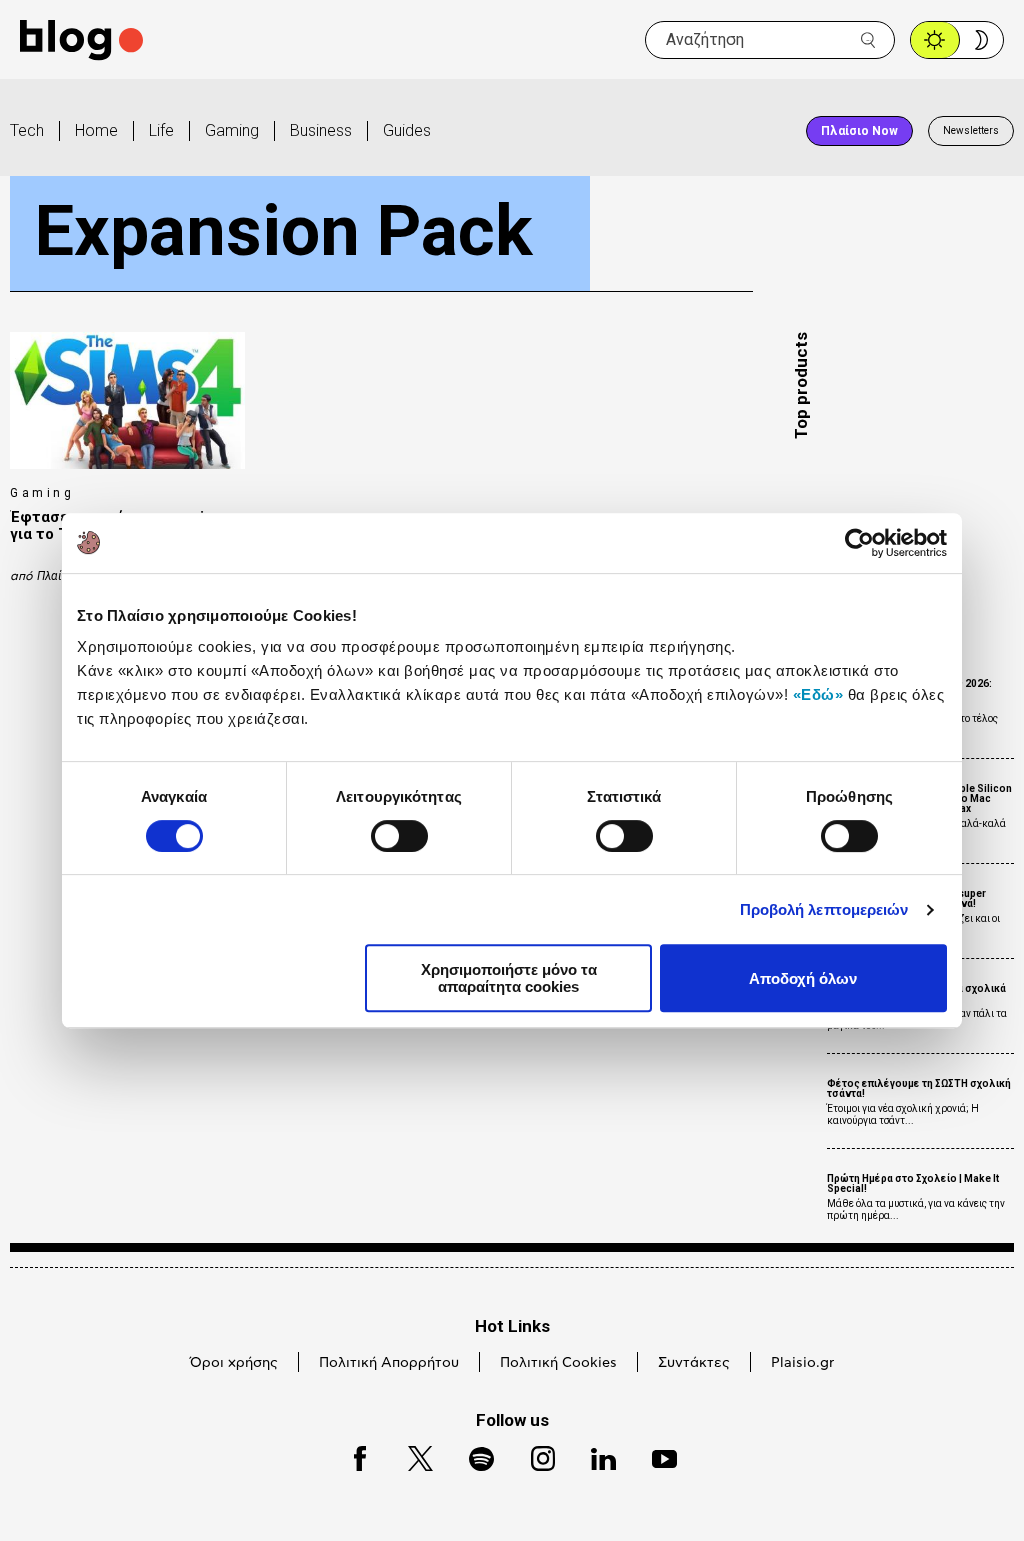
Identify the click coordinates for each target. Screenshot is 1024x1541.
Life (161, 130)
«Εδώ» (818, 694)
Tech (27, 130)
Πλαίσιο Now (859, 131)
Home (96, 130)
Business (321, 130)
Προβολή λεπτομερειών (824, 909)
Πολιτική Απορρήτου (389, 1363)
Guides (407, 130)
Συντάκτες (694, 1363)
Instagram (534, 1455)
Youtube (655, 1455)
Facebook (351, 1455)
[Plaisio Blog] (81, 40)
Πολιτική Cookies (558, 1363)
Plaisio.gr (802, 1363)
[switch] (399, 836)
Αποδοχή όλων (803, 978)
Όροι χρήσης (234, 1363)
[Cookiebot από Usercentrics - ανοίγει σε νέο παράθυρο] (859, 543)
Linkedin (594, 1455)
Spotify (471, 1455)
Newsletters (971, 130)
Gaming (232, 130)
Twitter (410, 1455)
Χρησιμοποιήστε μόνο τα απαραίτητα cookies (509, 978)
